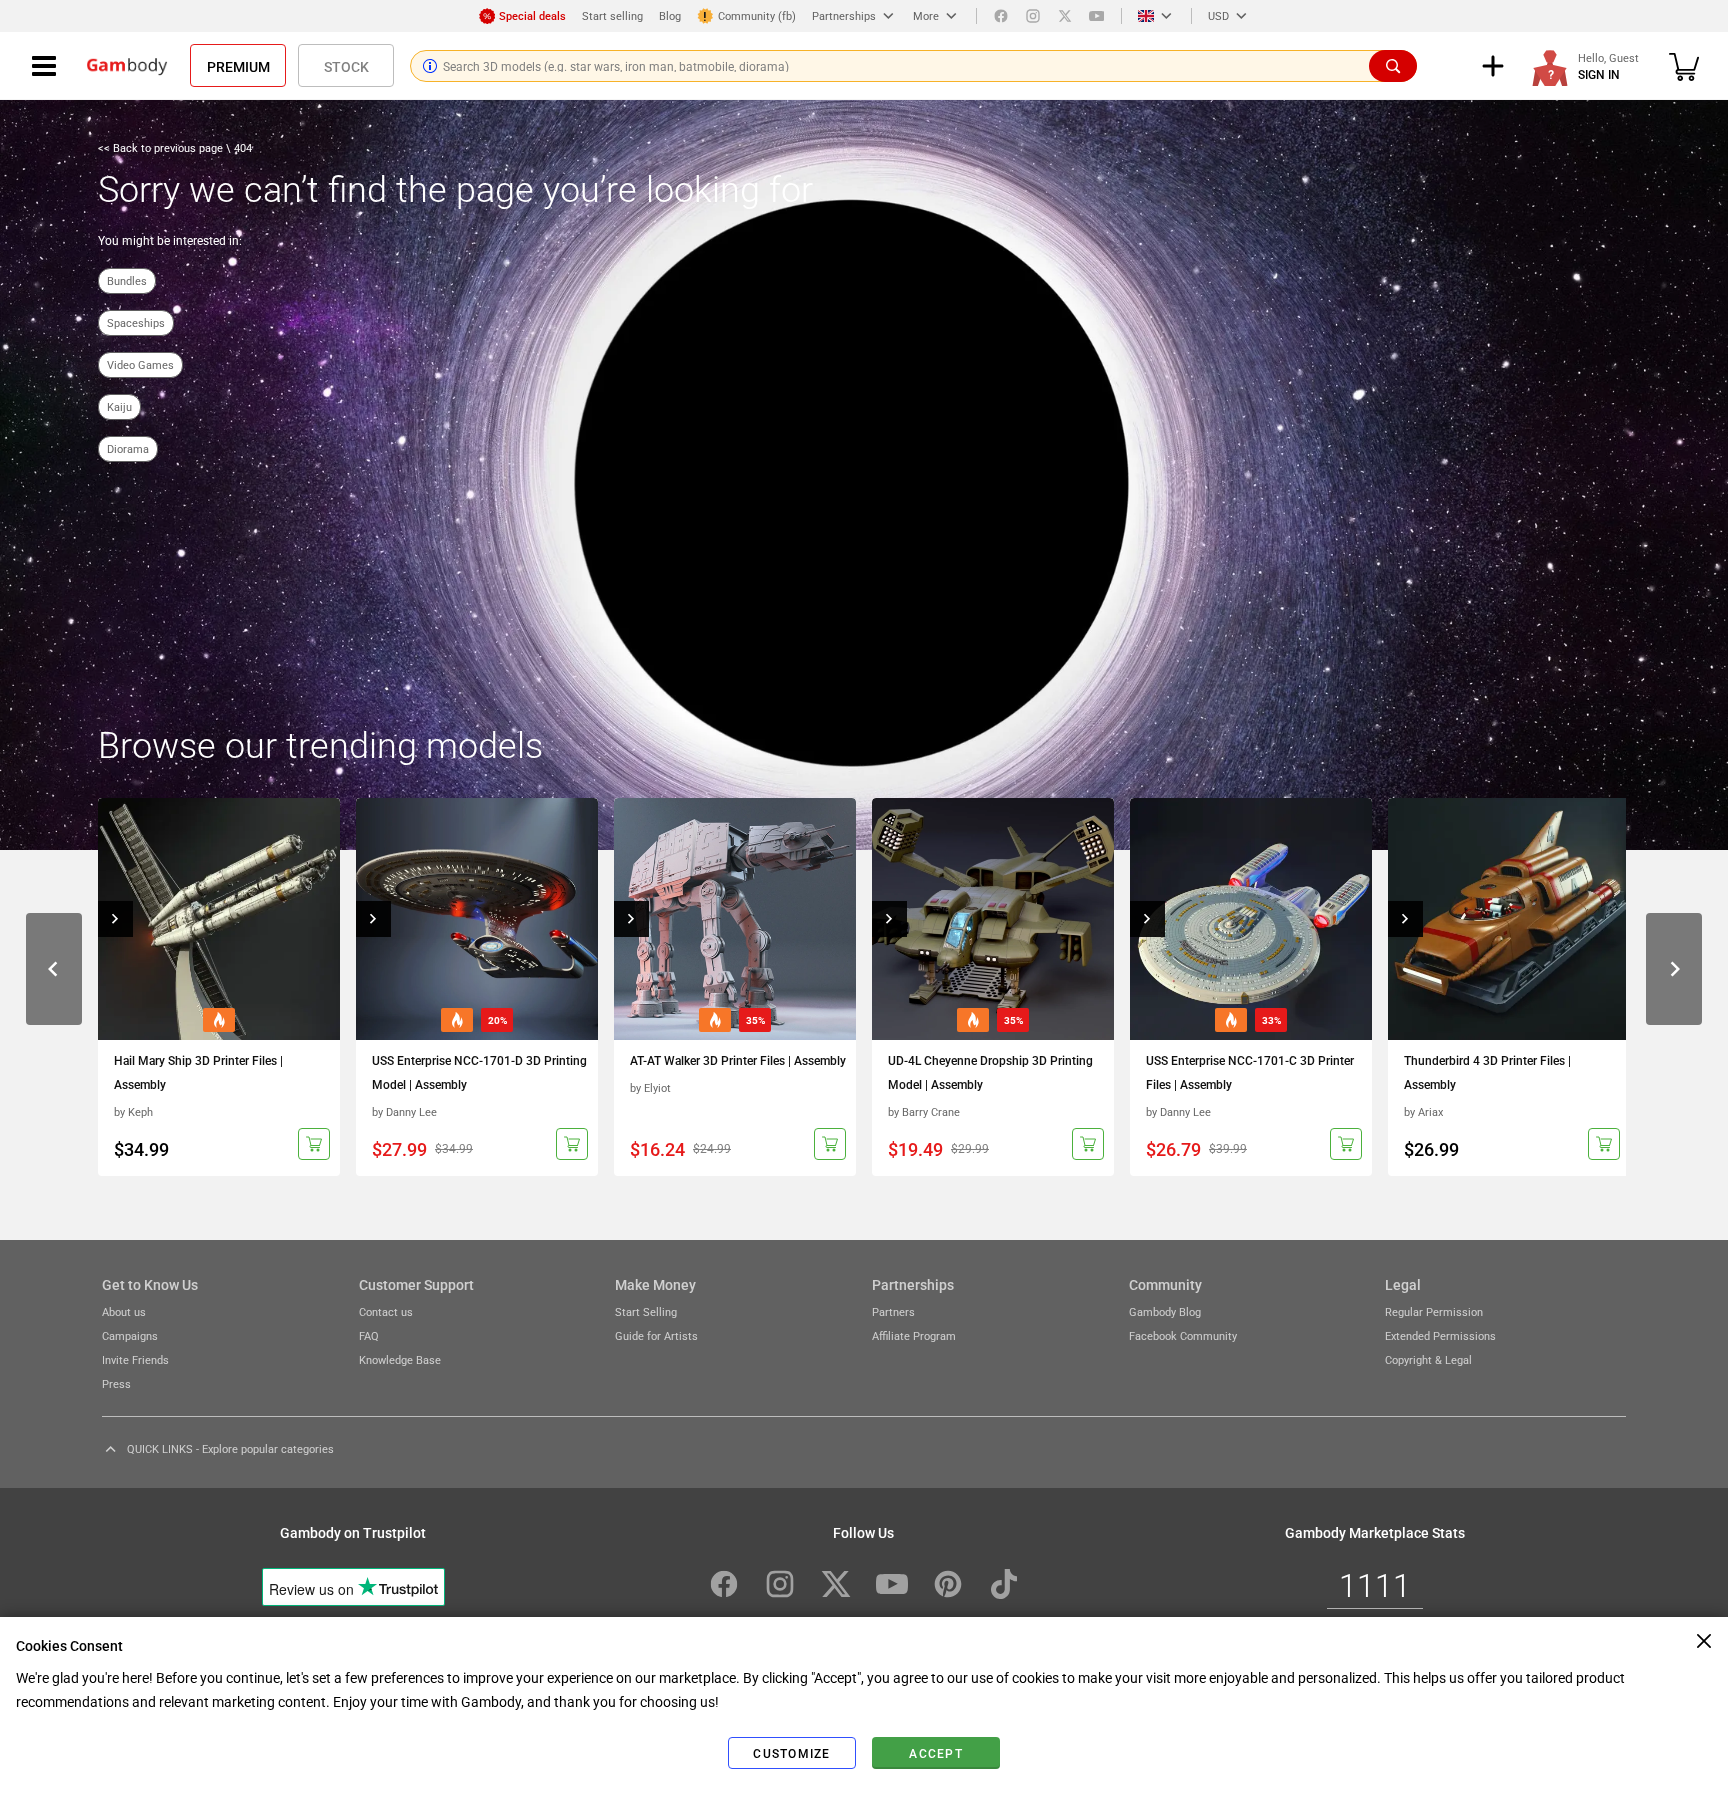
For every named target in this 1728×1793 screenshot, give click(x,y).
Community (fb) (757, 15)
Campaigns (130, 1335)
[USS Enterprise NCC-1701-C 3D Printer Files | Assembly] (1251, 919)
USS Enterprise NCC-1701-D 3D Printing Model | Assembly (479, 1072)
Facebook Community (1183, 1335)
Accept (936, 1753)
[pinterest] (948, 1584)
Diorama (128, 448)
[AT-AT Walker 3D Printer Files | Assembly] (735, 919)
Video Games (140, 364)
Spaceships (136, 322)
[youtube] (1097, 16)
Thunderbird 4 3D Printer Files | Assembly (1487, 1072)
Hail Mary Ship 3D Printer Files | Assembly (198, 1072)
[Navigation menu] (44, 66)
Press (116, 1383)
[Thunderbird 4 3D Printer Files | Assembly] (1509, 919)
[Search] (1393, 66)
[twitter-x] (836, 1584)
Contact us (386, 1311)
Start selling (612, 15)
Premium (238, 66)
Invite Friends (135, 1359)
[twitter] (1065, 16)
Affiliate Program (914, 1335)
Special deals (532, 15)
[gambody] (127, 66)
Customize (791, 1753)
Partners (893, 1311)
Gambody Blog (1165, 1311)
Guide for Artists (656, 1335)
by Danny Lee (404, 1111)
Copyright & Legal (1428, 1359)
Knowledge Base (400, 1359)
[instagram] (1033, 16)
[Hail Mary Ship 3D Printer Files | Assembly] (219, 919)
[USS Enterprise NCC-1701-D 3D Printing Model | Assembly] (477, 919)
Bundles (127, 280)
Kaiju (119, 406)
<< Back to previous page (162, 147)
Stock (346, 66)
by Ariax (1423, 1111)
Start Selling (646, 1311)
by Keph (133, 1111)
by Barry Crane (924, 1111)
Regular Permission (1434, 1311)
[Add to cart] (314, 1144)
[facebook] (1001, 16)
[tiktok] (1004, 1584)
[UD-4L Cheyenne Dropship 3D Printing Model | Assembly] (993, 919)
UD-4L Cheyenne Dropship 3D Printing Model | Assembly (990, 1072)
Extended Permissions (1440, 1335)
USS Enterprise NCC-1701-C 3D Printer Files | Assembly (1250, 1072)
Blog (670, 15)
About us (124, 1311)
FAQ (369, 1335)
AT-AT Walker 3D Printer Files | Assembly (738, 1060)
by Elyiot (650, 1087)
